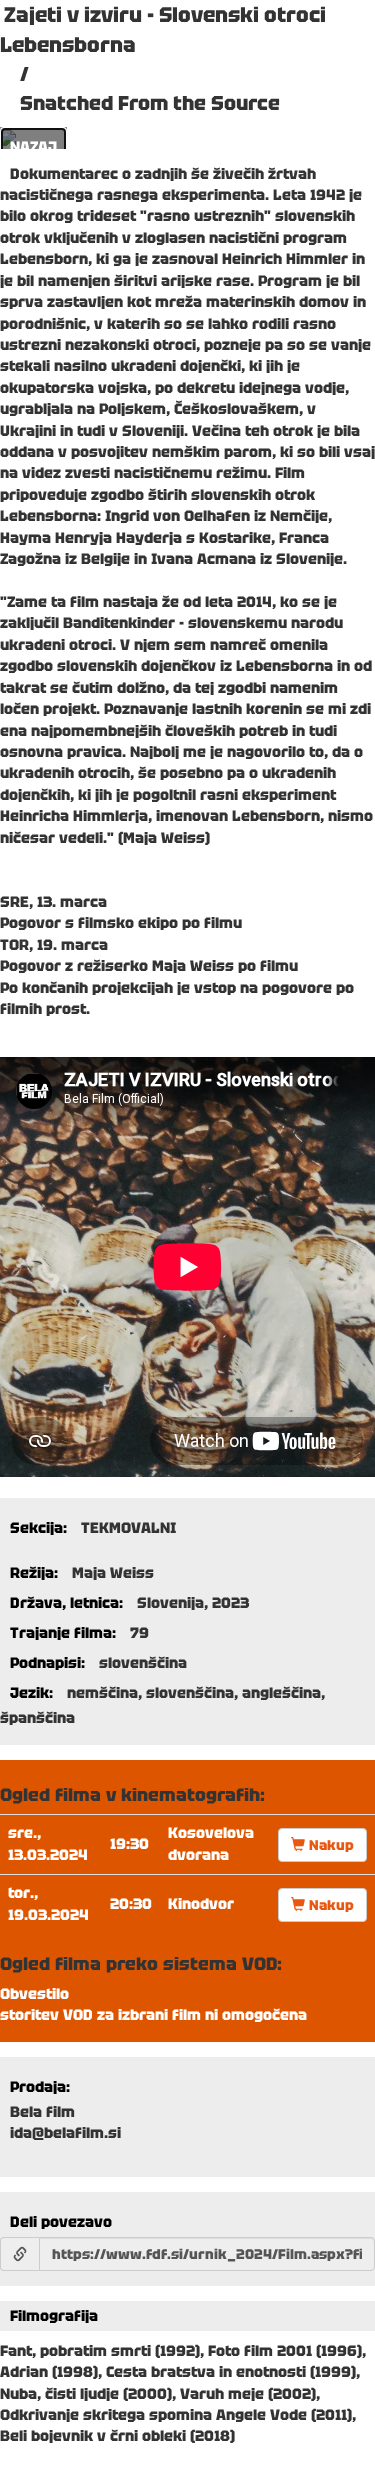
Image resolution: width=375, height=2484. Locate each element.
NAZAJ (33, 147)
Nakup (329, 1845)
